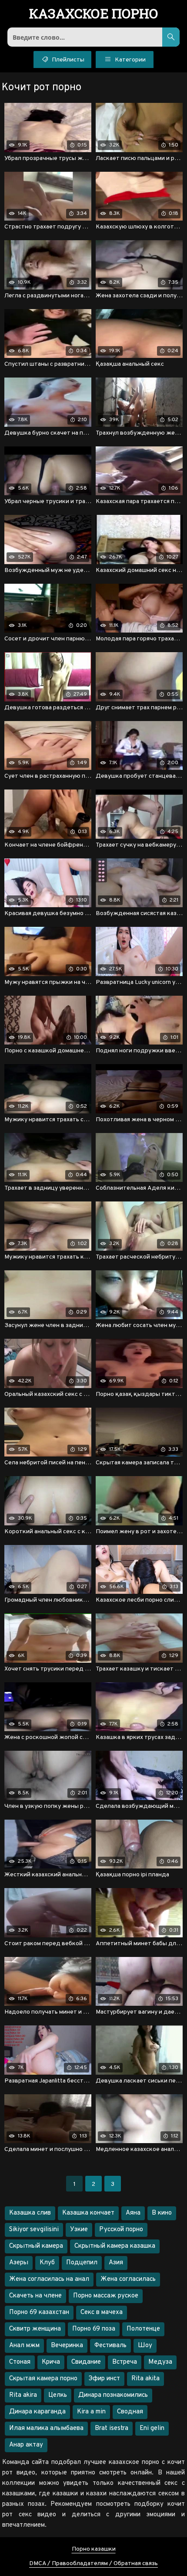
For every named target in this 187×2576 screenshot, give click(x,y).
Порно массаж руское (106, 2296)
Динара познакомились (113, 2395)
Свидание (86, 2362)
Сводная (130, 2412)
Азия (116, 2263)
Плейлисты (67, 60)
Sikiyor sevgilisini (34, 2230)
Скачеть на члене (35, 2296)
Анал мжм (24, 2346)
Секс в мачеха (102, 2312)
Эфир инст (104, 2379)
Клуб (47, 2263)
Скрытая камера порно (43, 2379)
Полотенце (143, 2329)
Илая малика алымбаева (46, 2428)
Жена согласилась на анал (49, 2279)
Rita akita (145, 2379)
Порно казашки (94, 2549)
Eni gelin (152, 2428)
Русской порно (121, 2230)
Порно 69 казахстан (39, 2312)
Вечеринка (67, 2346)
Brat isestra (112, 2428)
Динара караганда (37, 2412)
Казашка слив (30, 2213)
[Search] (171, 37)
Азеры (19, 2263)
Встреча (125, 2362)
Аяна (133, 2213)
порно (94, 14)
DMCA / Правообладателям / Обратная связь (93, 2564)
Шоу (145, 2346)
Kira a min (91, 2412)
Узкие (79, 2230)
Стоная (20, 2362)
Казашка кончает (88, 2213)
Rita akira (23, 2395)
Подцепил (82, 2263)
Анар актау (26, 2445)
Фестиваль (110, 2346)
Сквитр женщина (35, 2329)
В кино (162, 2213)
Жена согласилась (128, 2279)
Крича (51, 2362)
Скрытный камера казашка (115, 2246)
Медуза (160, 2362)
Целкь (58, 2395)
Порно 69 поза (94, 2329)
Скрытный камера (36, 2246)
